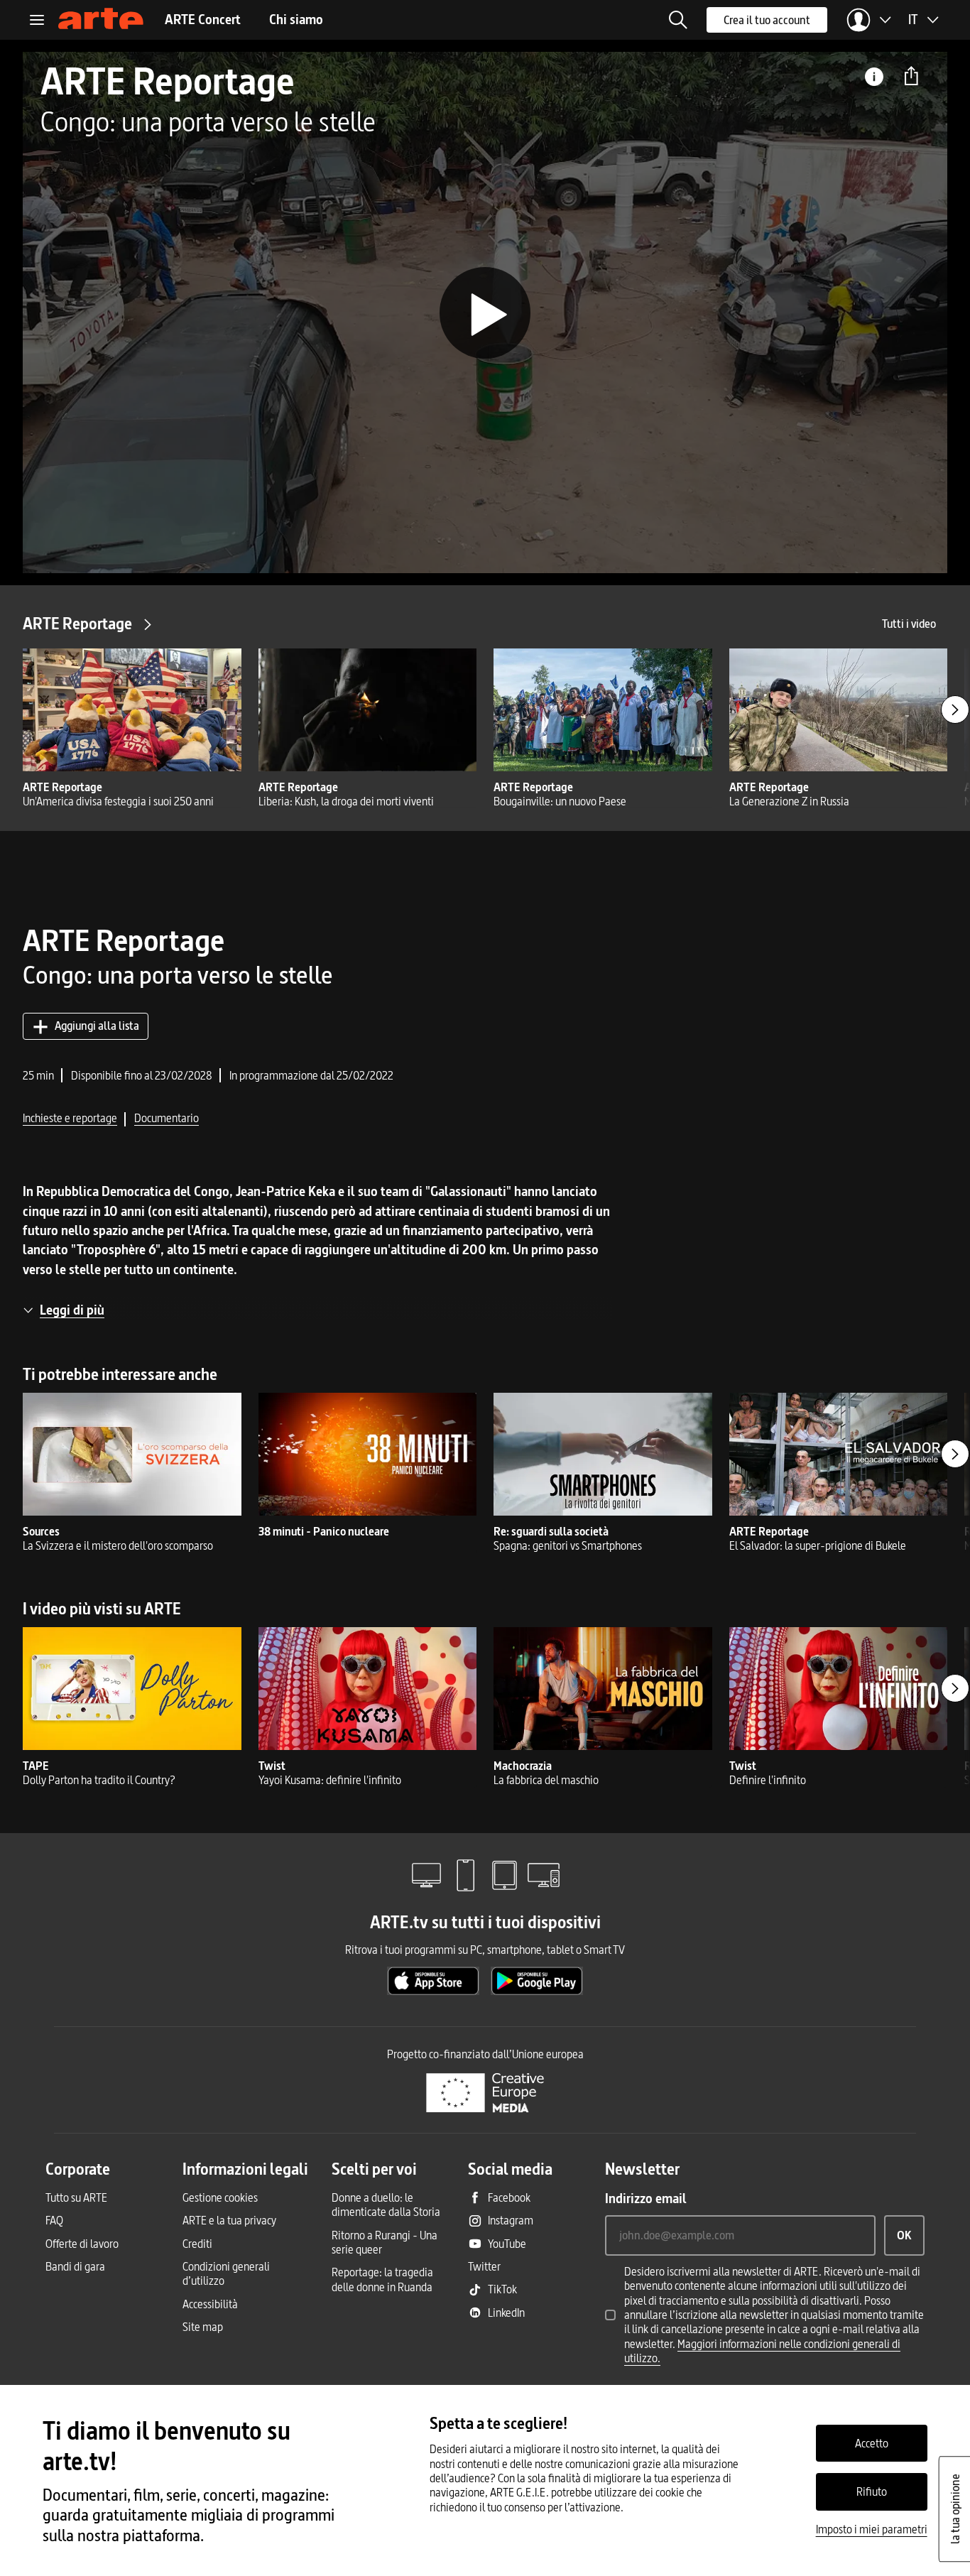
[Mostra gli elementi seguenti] (955, 710)
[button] (678, 20)
